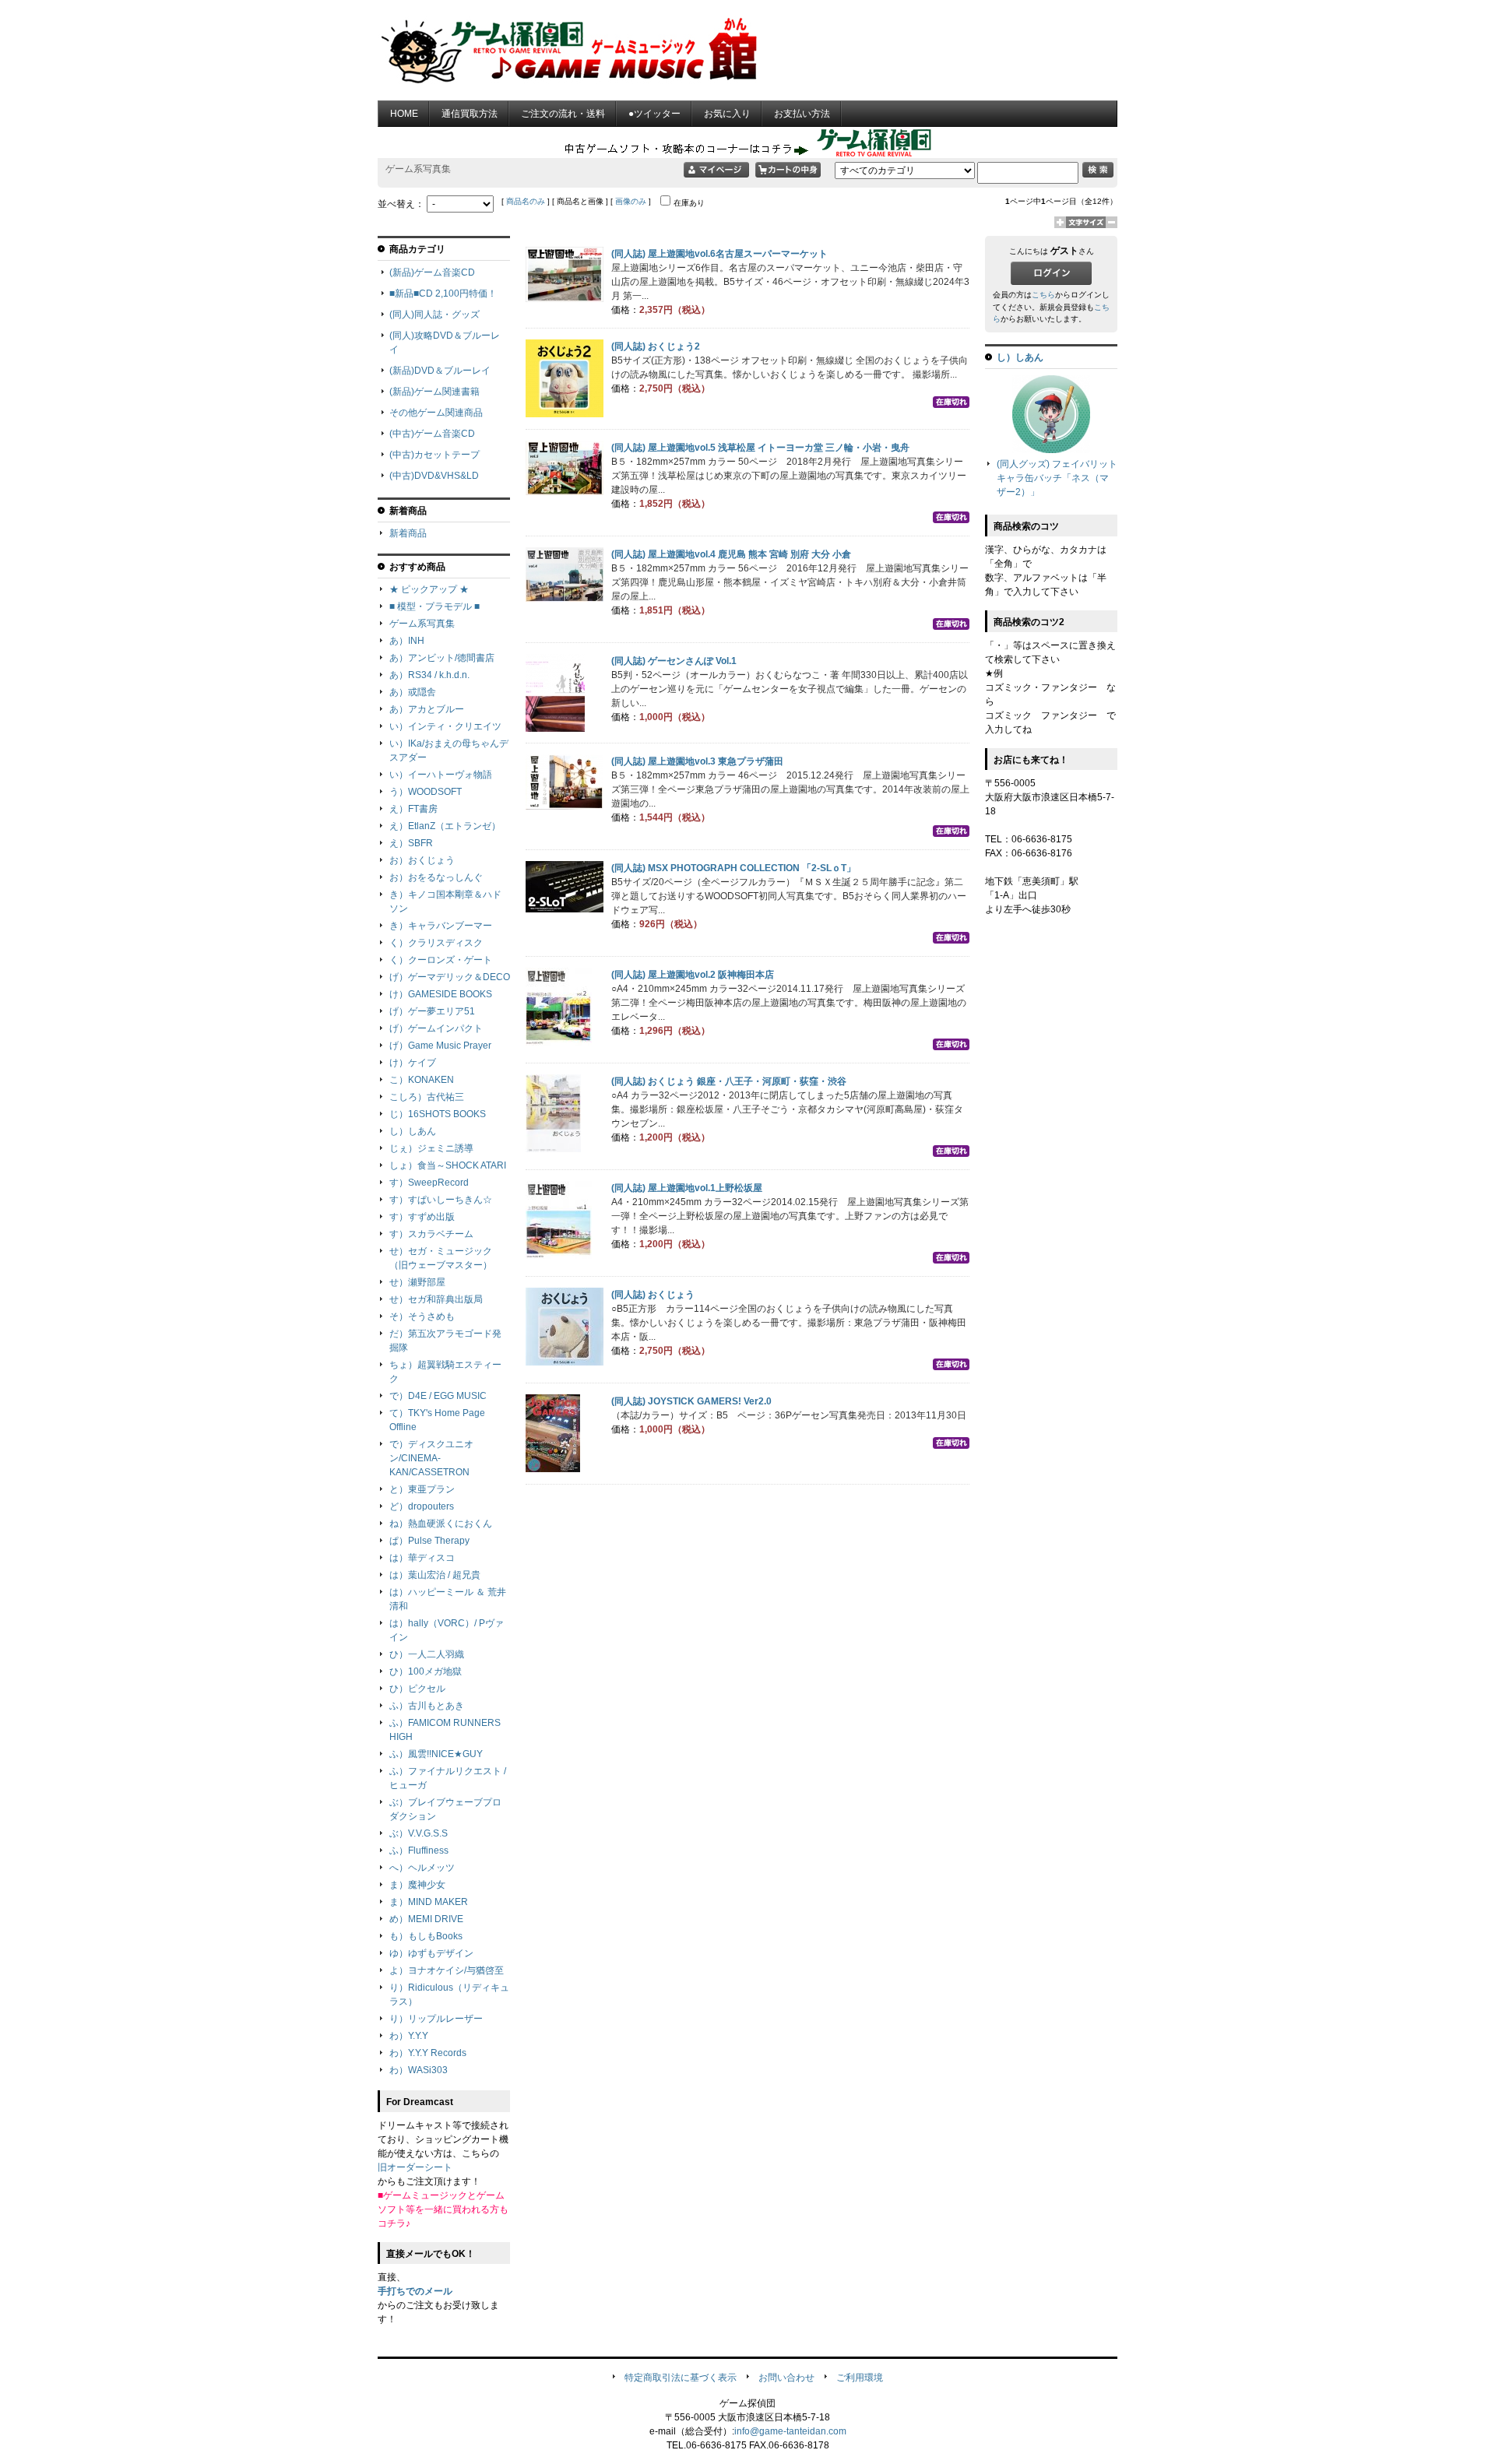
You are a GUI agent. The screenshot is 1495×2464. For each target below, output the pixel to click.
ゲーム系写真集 (422, 624)
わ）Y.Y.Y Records (428, 2053)
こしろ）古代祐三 (427, 1097)
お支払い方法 (802, 114)
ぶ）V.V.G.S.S (419, 1833)
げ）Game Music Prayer (440, 1046)
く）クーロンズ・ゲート (441, 960)
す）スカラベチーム (431, 1234)
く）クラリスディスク (436, 943)
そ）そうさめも (422, 1316)
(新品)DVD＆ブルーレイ (440, 371)
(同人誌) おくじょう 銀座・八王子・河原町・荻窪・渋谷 (729, 1081)
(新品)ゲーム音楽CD (432, 272)
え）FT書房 (413, 809)
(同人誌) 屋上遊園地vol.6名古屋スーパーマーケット (719, 254)
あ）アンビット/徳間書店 (442, 658)
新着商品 (408, 533)
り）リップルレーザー (436, 2019)
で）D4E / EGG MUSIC (438, 1396)
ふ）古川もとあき (427, 1706)
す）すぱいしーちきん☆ (441, 1200)
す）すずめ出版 (422, 1217)
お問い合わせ (786, 2378)
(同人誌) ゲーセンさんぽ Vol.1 (674, 661)
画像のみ (631, 201)
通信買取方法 (470, 114)
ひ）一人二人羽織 (427, 1654)
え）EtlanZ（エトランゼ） (445, 826)
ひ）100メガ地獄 (426, 1671)
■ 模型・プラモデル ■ (434, 606)
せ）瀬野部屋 (417, 1282)
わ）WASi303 (419, 2070)
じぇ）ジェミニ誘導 (431, 1148)
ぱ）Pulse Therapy (429, 1541)
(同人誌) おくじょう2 (656, 346)
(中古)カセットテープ (434, 455)
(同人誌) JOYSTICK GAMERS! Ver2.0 (691, 1401)
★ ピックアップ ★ (429, 589)
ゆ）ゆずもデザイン (431, 1953)
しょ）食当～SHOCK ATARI (448, 1165)
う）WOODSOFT (426, 792)
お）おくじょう (422, 860)
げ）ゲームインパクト (436, 1028)
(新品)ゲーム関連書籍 (434, 392)
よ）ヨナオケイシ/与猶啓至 (447, 1970)
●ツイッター (654, 114)
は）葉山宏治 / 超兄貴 (435, 1575)
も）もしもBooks (426, 1936)
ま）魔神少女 (417, 1885)
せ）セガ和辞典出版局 (436, 1299)
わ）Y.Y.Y (409, 2036)
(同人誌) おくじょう (653, 1295)
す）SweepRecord (429, 1183)
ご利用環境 (860, 2378)
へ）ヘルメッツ (422, 1868)
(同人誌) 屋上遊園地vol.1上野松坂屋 (687, 1188)
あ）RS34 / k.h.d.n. (429, 675)
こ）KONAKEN (422, 1080)
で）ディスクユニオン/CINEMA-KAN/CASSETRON (431, 1458)
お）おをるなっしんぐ (436, 877)
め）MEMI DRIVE (426, 1919)
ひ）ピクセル (417, 1689)
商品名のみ (526, 201)
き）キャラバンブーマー (441, 926)
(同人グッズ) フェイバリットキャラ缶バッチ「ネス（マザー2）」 (1057, 478)
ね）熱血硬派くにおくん (441, 1524)
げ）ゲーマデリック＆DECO (450, 977)
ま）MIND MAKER (429, 1902)
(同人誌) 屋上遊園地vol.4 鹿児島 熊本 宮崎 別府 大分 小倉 (731, 554)
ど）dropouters (422, 1506)
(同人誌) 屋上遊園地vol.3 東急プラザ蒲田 (697, 761)
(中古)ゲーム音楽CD (432, 434)
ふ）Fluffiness (419, 1851)
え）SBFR (411, 843)
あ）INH (407, 641)
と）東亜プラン (422, 1489)
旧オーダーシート (415, 2167)
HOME (404, 114)
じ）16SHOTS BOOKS (438, 1114)
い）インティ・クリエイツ (445, 726)
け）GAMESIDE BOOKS (441, 994)
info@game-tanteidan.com (790, 2431)
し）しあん (413, 1131)
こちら (1043, 295)
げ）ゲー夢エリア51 (432, 1011)
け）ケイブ (413, 1063)
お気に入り (727, 114)
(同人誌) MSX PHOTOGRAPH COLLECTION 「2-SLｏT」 (733, 868)
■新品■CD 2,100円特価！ (443, 294)
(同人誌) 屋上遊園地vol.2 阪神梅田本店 (693, 975)
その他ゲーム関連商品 (436, 413)
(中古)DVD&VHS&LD (434, 476)
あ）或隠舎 (413, 692)
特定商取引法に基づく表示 (681, 2378)
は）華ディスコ (422, 1558)
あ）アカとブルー (427, 709)
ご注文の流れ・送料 (563, 114)
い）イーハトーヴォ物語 (441, 775)
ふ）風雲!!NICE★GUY (436, 1754)
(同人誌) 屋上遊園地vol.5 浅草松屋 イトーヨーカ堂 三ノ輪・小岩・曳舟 (760, 448)
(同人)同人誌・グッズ (434, 315)
